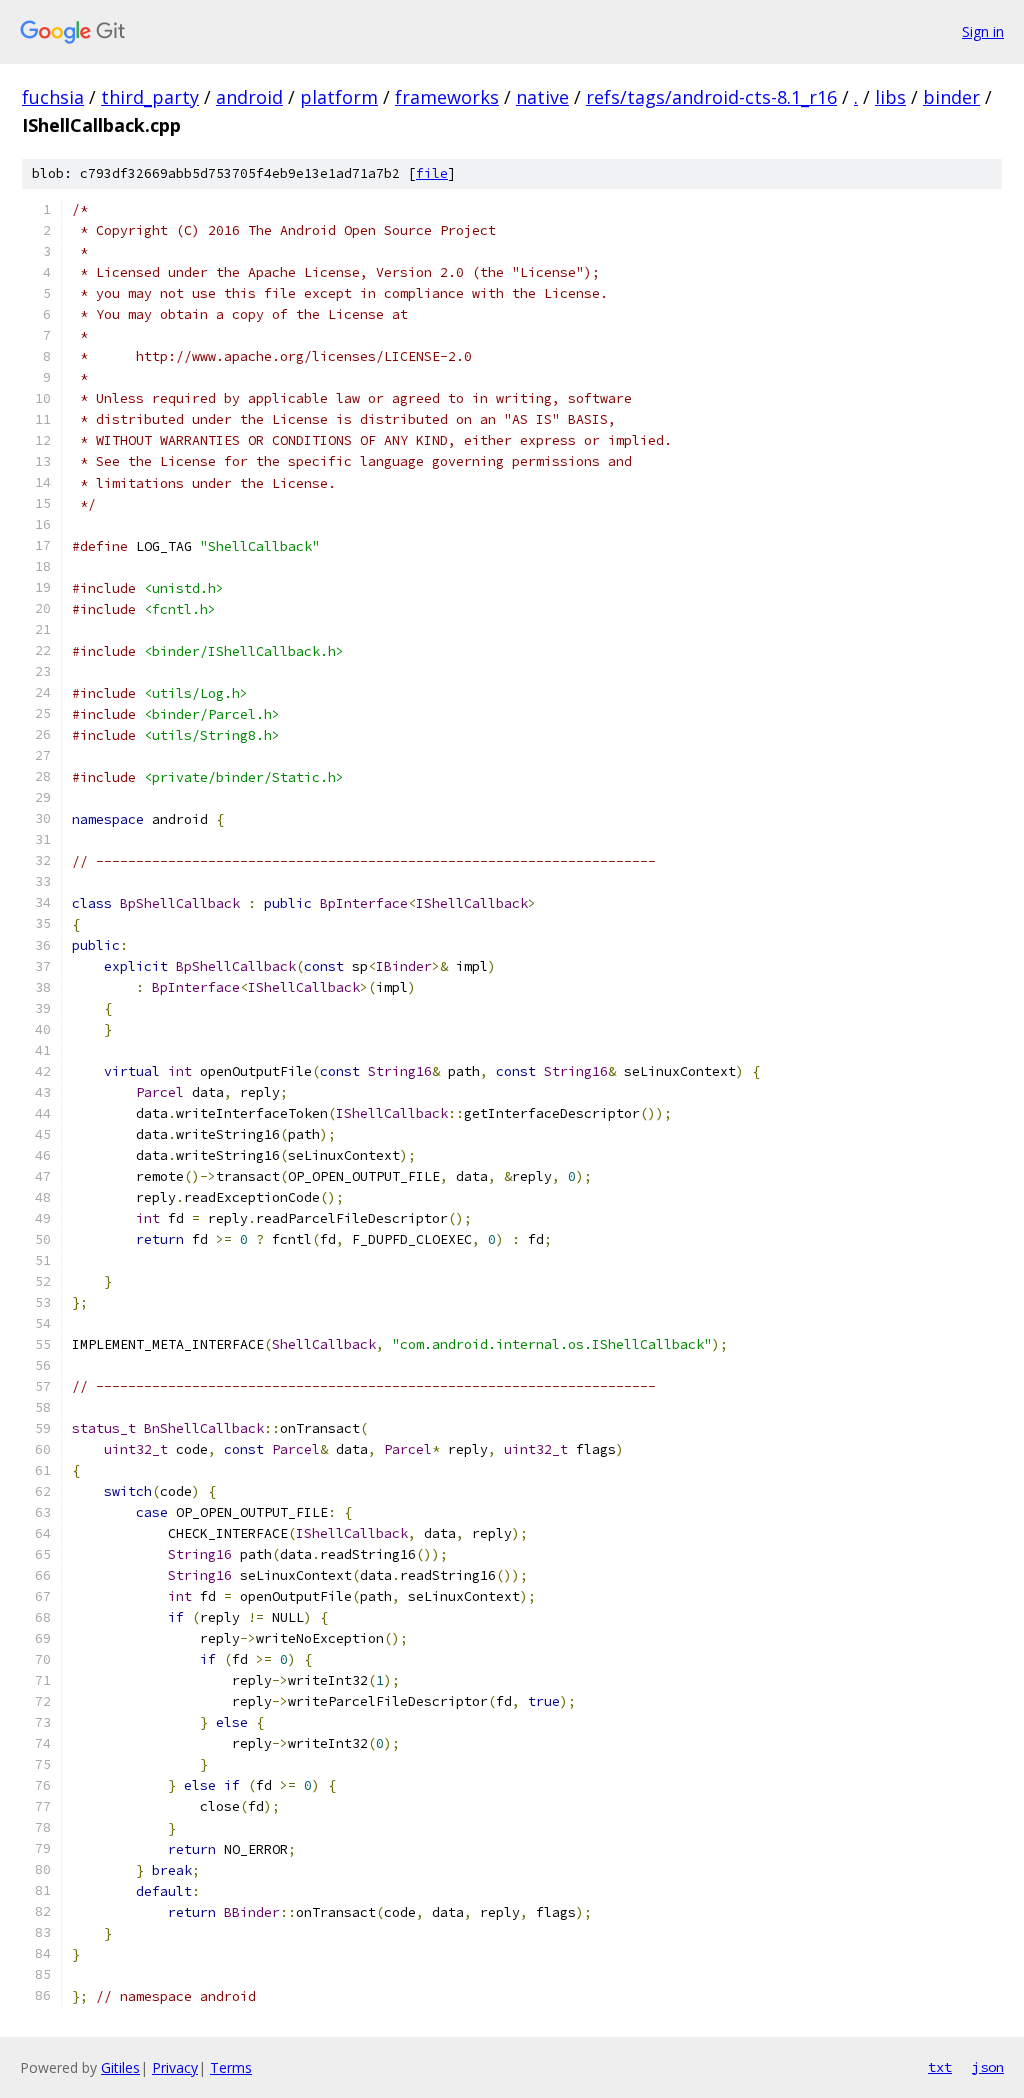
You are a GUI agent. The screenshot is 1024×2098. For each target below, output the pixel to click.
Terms (231, 2067)
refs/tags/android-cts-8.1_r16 (711, 97)
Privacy (175, 2067)
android (249, 97)
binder (951, 97)
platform (339, 97)
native (542, 97)
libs (890, 97)
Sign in (983, 31)
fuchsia (53, 97)
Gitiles (120, 2067)
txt (940, 2067)
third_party (150, 97)
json (988, 2067)
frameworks (447, 97)
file (432, 173)
